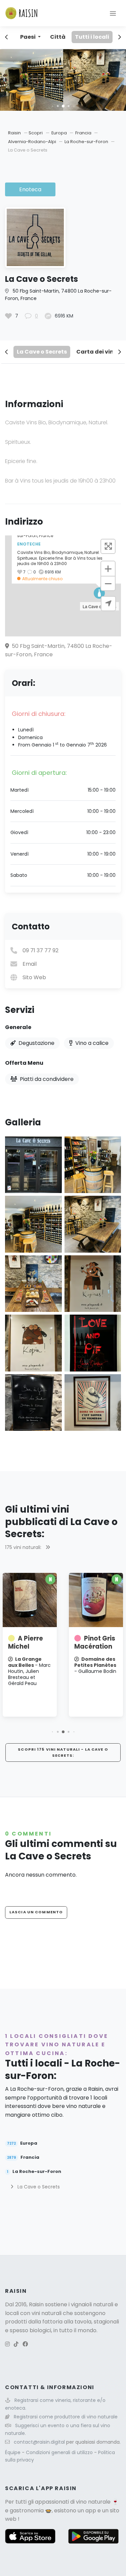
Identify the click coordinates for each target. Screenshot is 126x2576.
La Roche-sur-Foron (87, 142)
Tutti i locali (92, 37)
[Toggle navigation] (113, 13)
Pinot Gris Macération (90, 1642)
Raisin (14, 133)
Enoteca (30, 189)
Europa (60, 133)
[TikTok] (16, 2344)
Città (58, 37)
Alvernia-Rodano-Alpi (33, 142)
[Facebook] (25, 2344)
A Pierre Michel (21, 1642)
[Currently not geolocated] (108, 604)
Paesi (28, 37)
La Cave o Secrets (42, 352)
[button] (54, 106)
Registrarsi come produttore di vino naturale (66, 2417)
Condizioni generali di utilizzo (60, 2452)
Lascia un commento (36, 1912)
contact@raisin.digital (39, 2442)
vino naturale (93, 2502)
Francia (84, 133)
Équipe (13, 2452)
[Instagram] (7, 2344)
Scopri (36, 133)
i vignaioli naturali (91, 2304)
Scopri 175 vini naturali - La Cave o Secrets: (63, 1752)
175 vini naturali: (24, 1547)
